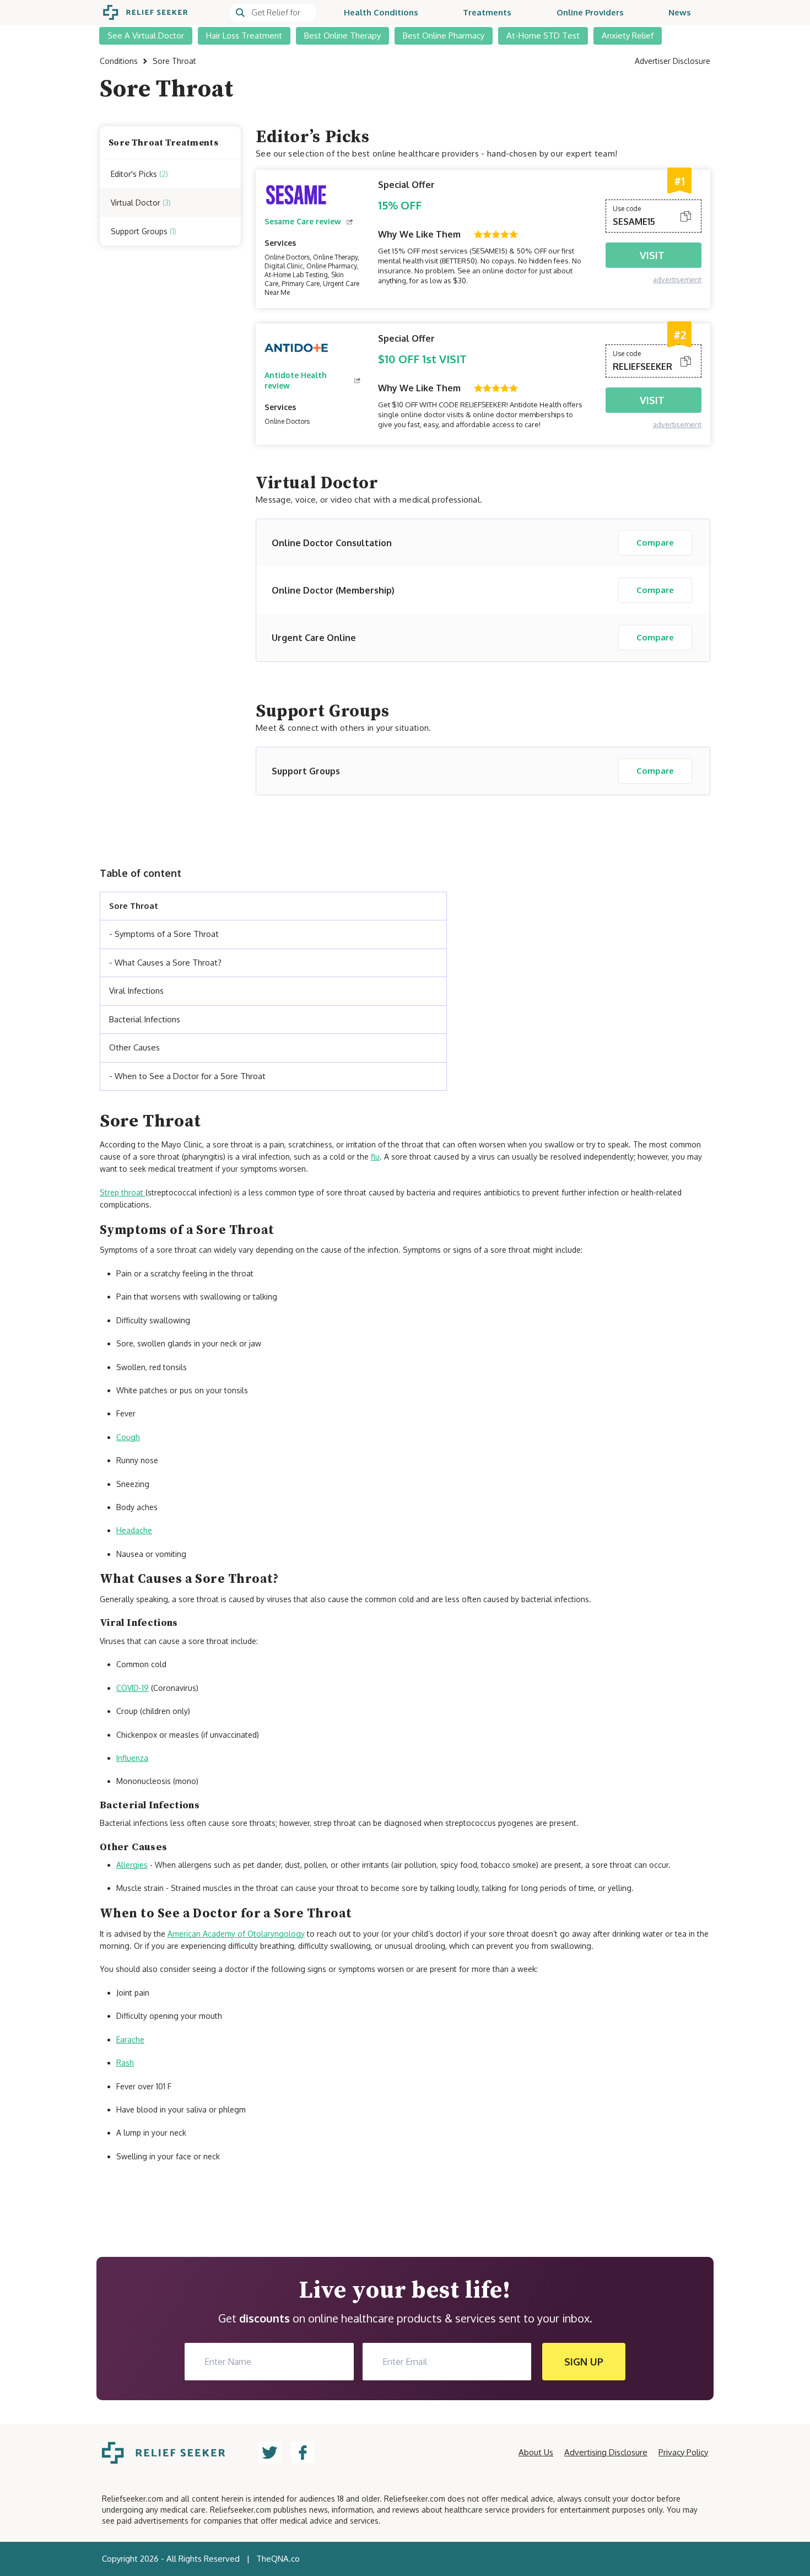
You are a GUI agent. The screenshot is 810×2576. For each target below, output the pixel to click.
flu (375, 1157)
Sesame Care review (303, 221)
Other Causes (134, 1047)
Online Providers (590, 12)
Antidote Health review (296, 380)
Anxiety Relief (628, 36)
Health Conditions (381, 12)
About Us (536, 2452)
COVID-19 (133, 1688)
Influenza (132, 1758)
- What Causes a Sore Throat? (165, 963)
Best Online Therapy (342, 36)
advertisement (677, 279)
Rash (125, 2063)
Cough (128, 1437)
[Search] (273, 13)
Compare (655, 543)
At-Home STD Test (543, 36)
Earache (130, 2039)
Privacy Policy (683, 2452)
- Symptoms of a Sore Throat (164, 934)
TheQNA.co (278, 2559)
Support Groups (144, 231)
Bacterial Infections (145, 1019)
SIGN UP (584, 2362)
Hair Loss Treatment (244, 36)
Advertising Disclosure (606, 2452)
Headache (134, 1530)
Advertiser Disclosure (673, 61)
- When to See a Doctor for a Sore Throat (187, 1076)
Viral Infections (136, 991)
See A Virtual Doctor (146, 36)
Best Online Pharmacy (444, 36)
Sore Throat (134, 906)
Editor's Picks (139, 173)
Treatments (487, 12)
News (680, 12)
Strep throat (123, 1192)
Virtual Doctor (141, 202)
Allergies (132, 1865)
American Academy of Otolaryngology (236, 1934)
